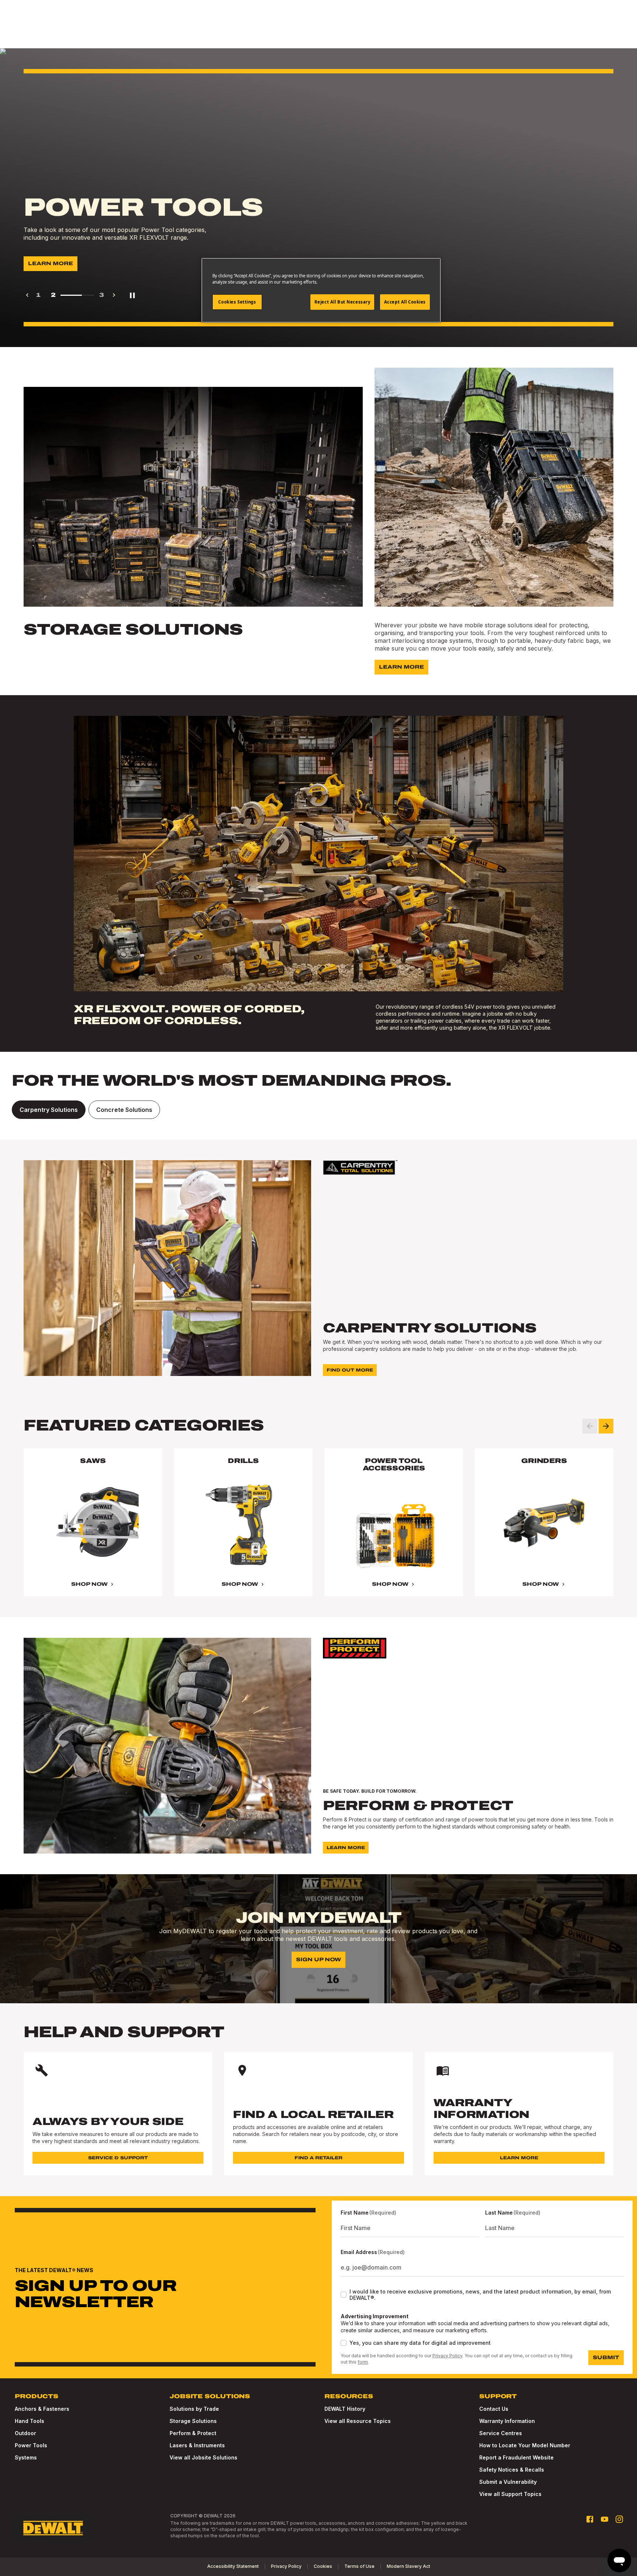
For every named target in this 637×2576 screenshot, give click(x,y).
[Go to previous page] (27, 295)
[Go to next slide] (606, 1426)
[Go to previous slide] (590, 1426)
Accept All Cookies (405, 302)
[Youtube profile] (605, 2519)
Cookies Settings (237, 302)
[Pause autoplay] (132, 295)
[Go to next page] (114, 295)
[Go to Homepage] (53, 2528)
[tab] (49, 1110)
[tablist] (318, 1110)
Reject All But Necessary (342, 302)
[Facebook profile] (590, 2519)
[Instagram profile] (619, 2519)
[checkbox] (344, 2295)
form (363, 2362)
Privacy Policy (447, 2356)
